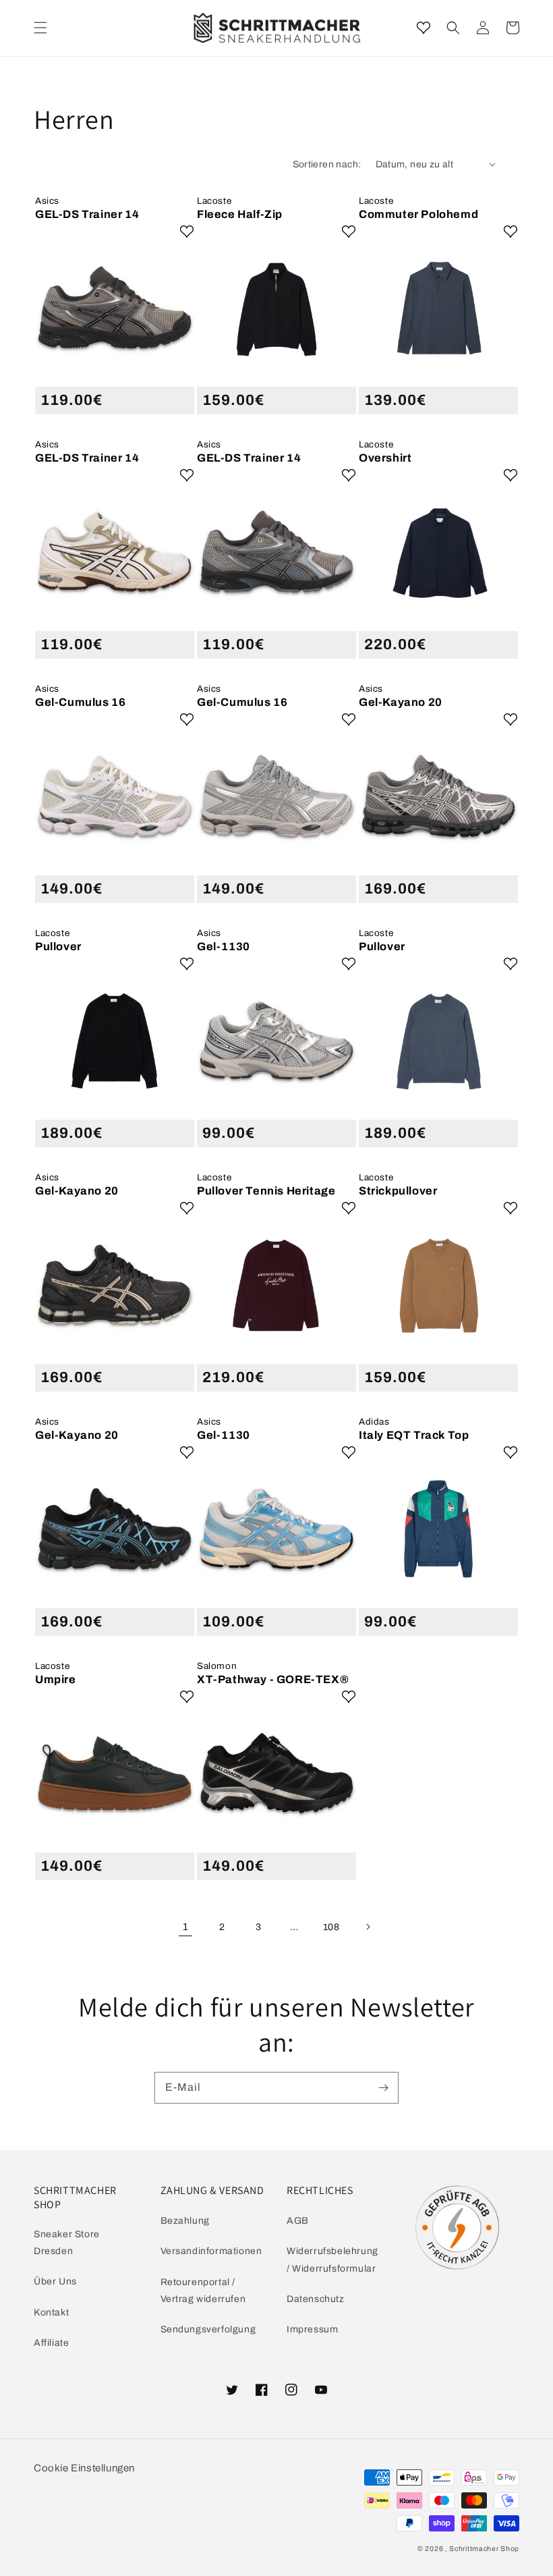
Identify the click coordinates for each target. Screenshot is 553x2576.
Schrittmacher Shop (484, 2549)
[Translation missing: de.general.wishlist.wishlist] (424, 28)
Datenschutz (316, 2299)
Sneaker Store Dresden (67, 2243)
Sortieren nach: (327, 164)
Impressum (312, 2329)
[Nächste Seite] (368, 1927)
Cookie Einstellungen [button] (84, 2468)
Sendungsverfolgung (208, 2329)
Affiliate (51, 2343)
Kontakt (51, 2312)
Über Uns (55, 2281)
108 (331, 1927)
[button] (453, 28)
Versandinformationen (211, 2251)
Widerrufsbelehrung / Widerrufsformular (332, 2259)
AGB (298, 2221)
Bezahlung (185, 2221)
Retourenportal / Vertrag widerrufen (203, 2291)
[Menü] (40, 28)
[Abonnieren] (383, 2087)
